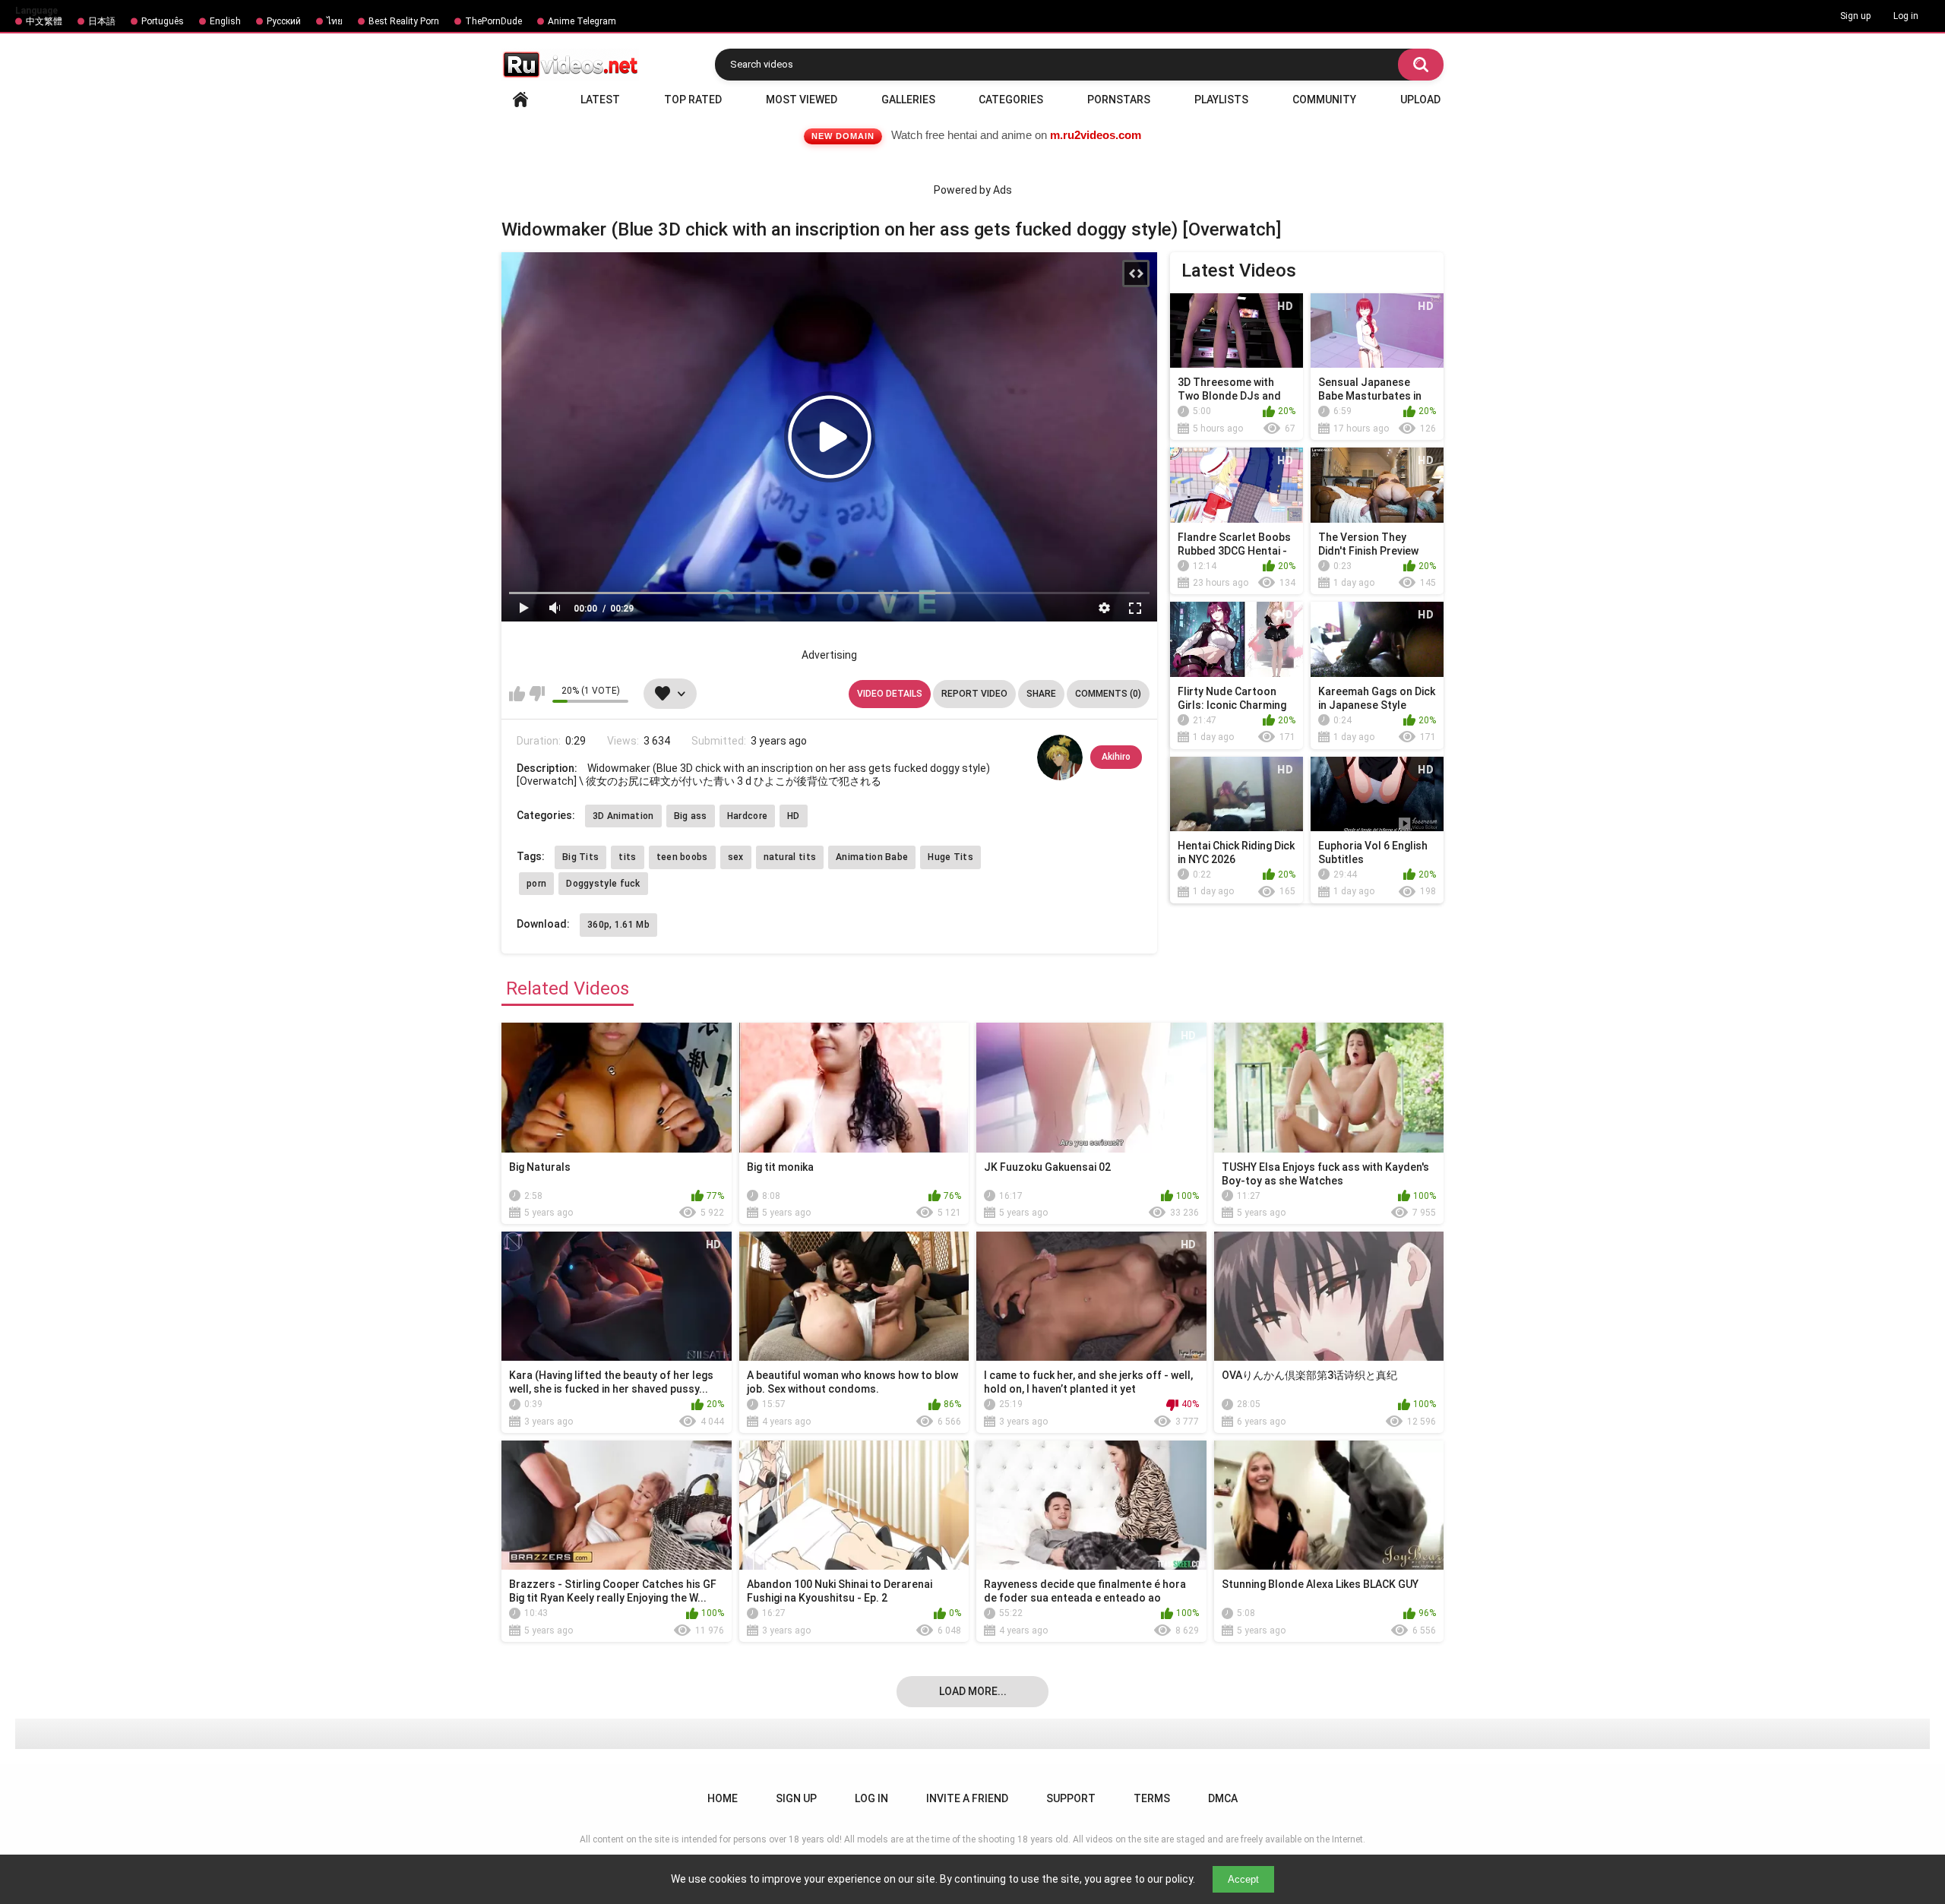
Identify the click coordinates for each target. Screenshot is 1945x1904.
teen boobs (682, 857)
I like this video (517, 694)
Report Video (974, 694)
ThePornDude (493, 21)
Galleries (908, 100)
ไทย (335, 21)
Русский (284, 21)
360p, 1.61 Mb (618, 925)
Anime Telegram (582, 21)
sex (736, 857)
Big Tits (580, 857)
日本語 (102, 21)
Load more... (973, 1691)
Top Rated (693, 100)
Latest (600, 100)
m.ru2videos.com (1096, 135)
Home (520, 100)
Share (1041, 694)
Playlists (1221, 100)
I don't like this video (537, 694)
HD (794, 816)
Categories (1011, 100)
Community (1324, 100)
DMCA (1223, 1798)
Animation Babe (872, 857)
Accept (1243, 1879)
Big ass (691, 816)
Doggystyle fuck (603, 884)
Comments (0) (1108, 694)
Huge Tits (950, 857)
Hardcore (747, 816)
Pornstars (1119, 100)
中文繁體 (44, 21)
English (225, 21)
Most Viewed (802, 100)
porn (536, 884)
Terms (1152, 1798)
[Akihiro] (1060, 757)
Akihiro (1116, 757)
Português (163, 21)
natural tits (790, 857)
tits (627, 857)
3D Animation (623, 816)
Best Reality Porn (404, 21)
